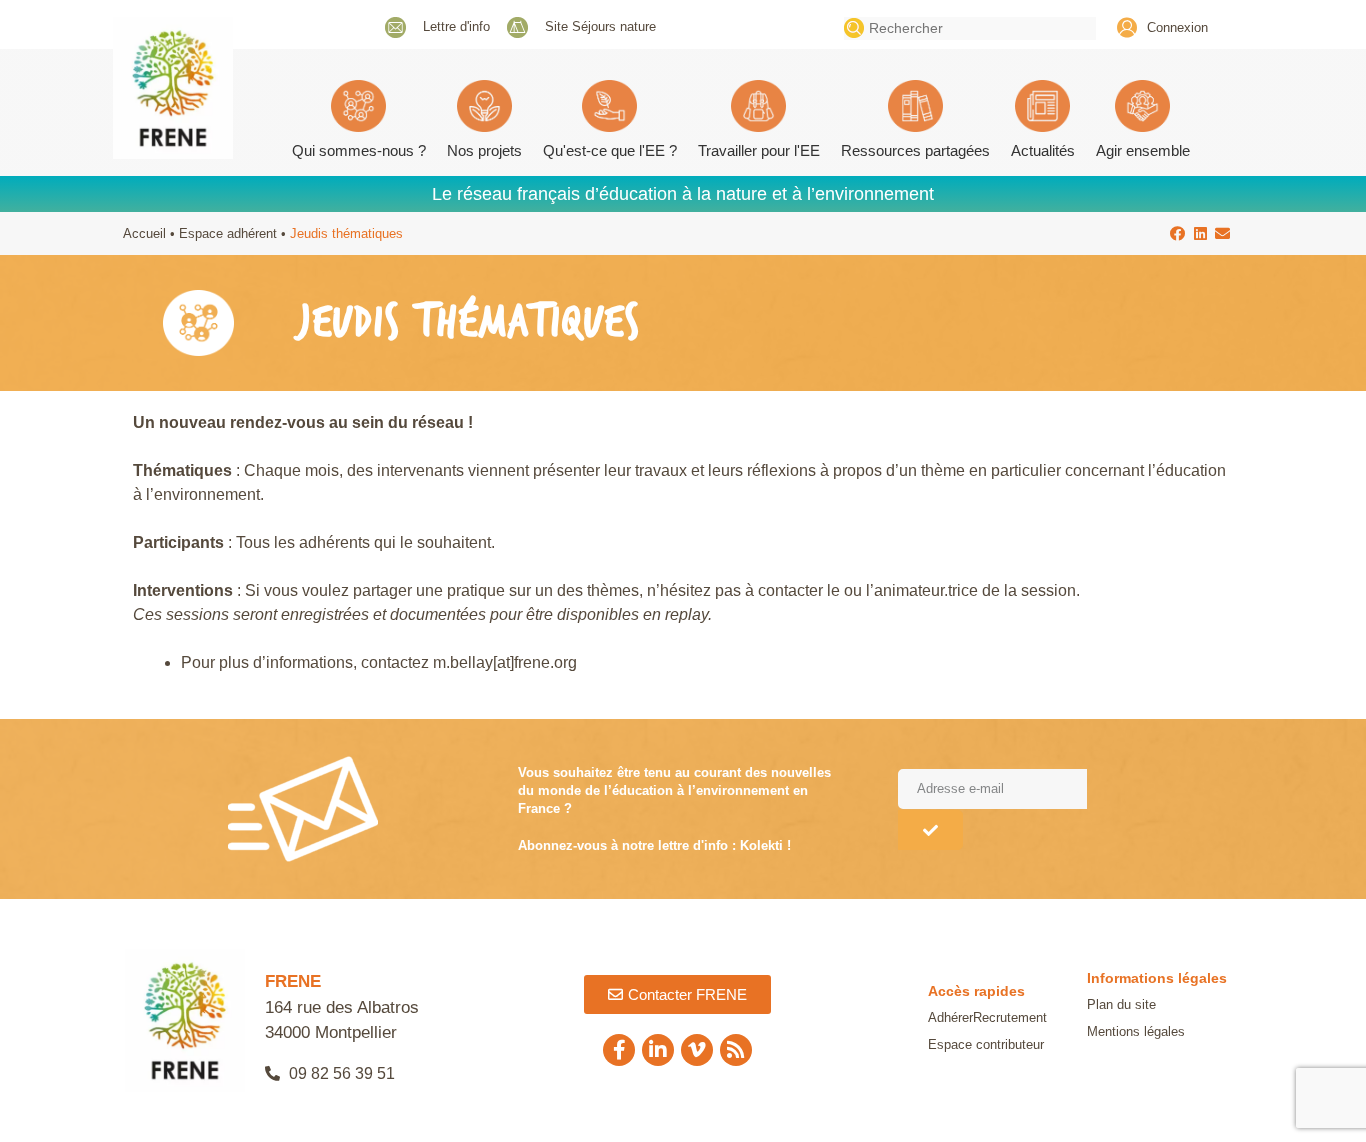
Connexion (1177, 27)
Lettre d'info (456, 26)
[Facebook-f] (619, 1050)
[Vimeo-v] (697, 1050)
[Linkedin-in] (658, 1050)
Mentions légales (1136, 1031)
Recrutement (1010, 1017)
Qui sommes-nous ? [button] (359, 150)
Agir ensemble (1143, 150)
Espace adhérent (228, 233)
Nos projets (484, 150)
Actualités (1043, 150)
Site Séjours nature (600, 26)
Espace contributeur (986, 1044)
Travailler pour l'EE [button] (759, 150)
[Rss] (736, 1050)
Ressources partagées (915, 150)
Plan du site (1121, 1004)
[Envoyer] (930, 830)
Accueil (144, 233)
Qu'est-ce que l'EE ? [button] (610, 150)
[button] (1178, 233)
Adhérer (950, 1017)
